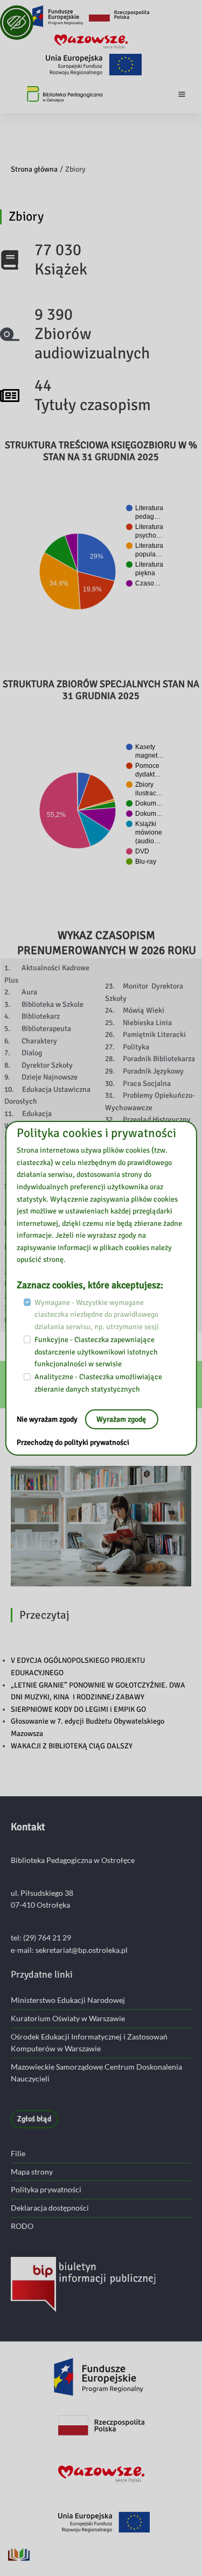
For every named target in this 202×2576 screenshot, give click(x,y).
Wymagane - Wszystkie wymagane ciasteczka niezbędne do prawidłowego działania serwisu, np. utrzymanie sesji (97, 1314)
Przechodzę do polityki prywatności (73, 1442)
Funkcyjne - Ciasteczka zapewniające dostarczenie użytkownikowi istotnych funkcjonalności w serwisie (96, 1352)
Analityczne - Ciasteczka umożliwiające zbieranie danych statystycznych (98, 1383)
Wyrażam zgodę (121, 1419)
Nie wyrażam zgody (48, 1419)
